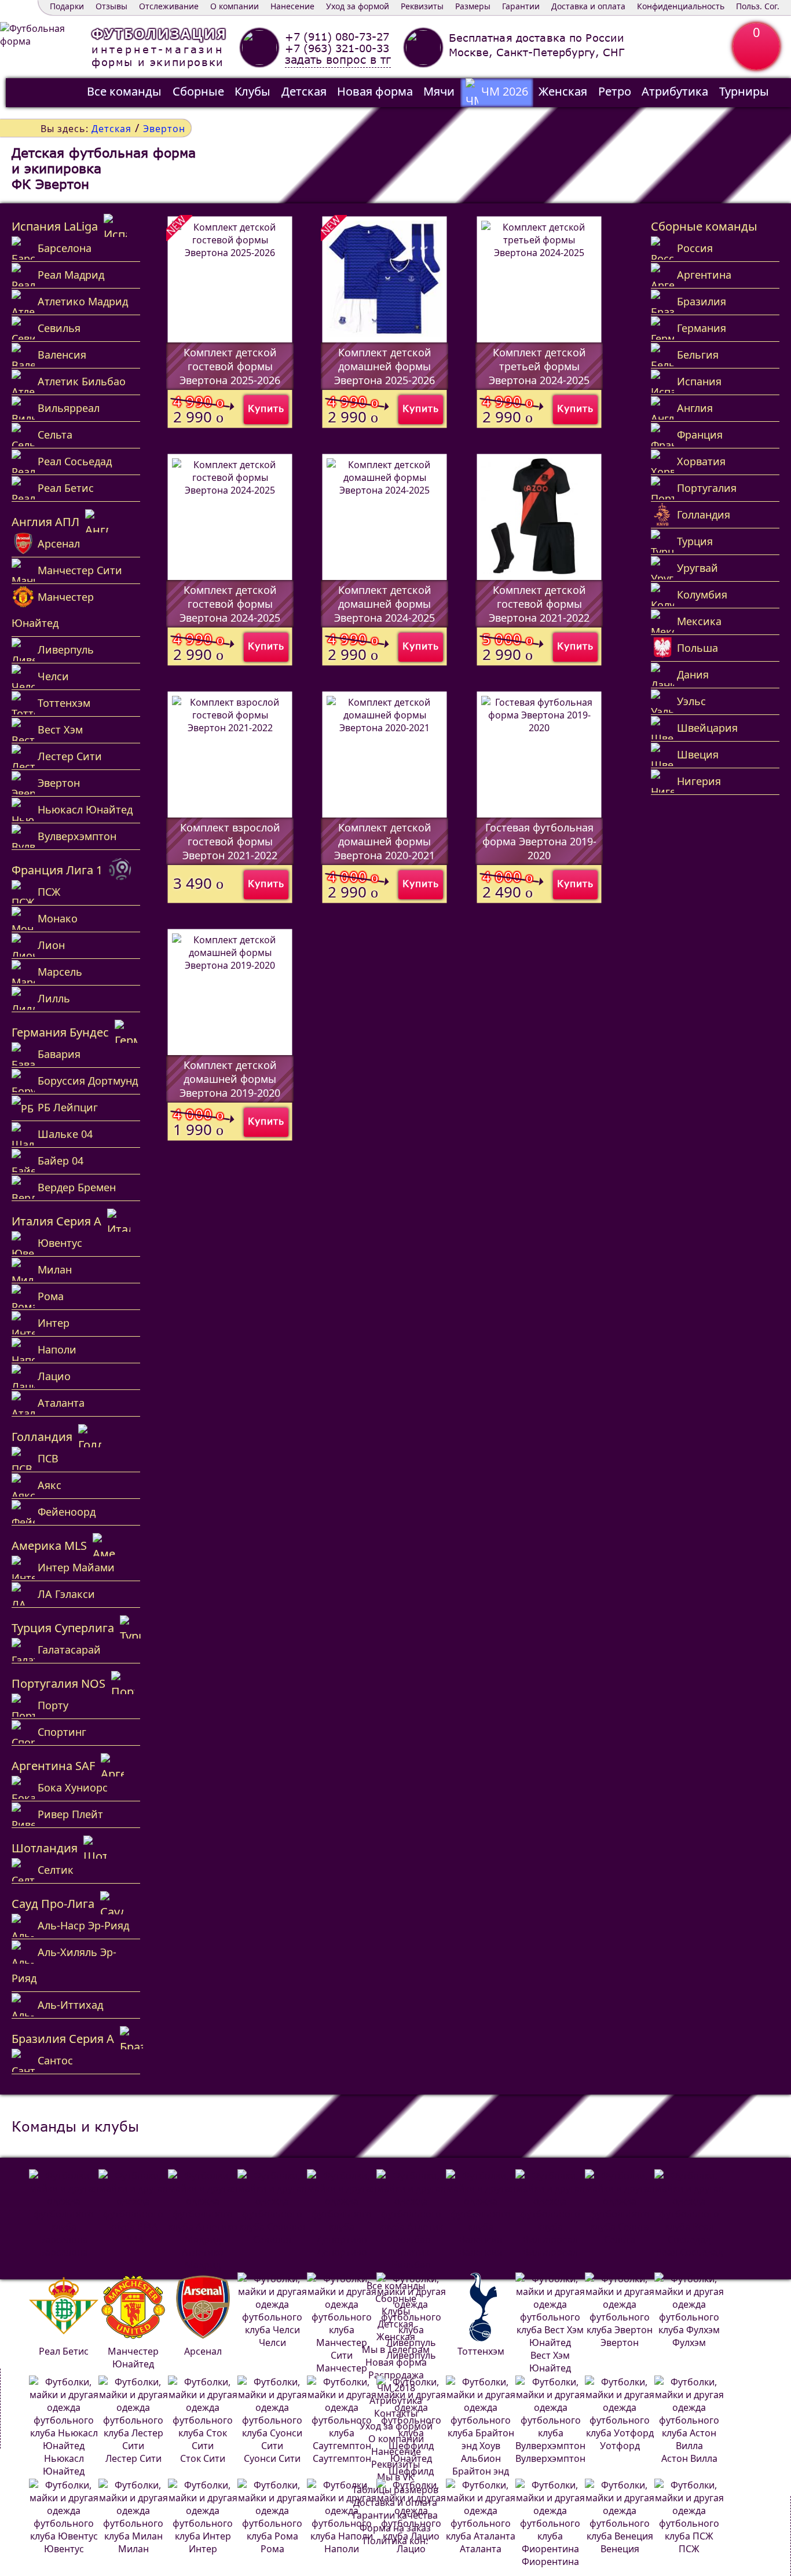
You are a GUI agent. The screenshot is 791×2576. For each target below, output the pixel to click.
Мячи (439, 91)
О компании (235, 6)
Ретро (615, 91)
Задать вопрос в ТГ (338, 60)
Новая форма (375, 91)
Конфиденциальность (681, 6)
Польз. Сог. (758, 6)
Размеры (473, 6)
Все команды (124, 91)
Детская (304, 91)
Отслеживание (169, 6)
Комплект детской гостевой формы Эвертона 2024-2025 (230, 604)
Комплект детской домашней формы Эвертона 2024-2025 (384, 604)
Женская (563, 91)
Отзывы (111, 6)
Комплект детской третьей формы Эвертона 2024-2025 (539, 366)
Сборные (198, 91)
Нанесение (292, 6)
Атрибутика (675, 91)
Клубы (252, 91)
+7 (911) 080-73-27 (337, 37)
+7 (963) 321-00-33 (337, 48)
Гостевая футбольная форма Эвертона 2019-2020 (539, 841)
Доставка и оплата (588, 6)
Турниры (744, 91)
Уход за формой (358, 6)
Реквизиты (422, 6)
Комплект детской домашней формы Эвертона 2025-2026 (384, 366)
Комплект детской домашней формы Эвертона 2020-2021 (384, 841)
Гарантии (521, 6)
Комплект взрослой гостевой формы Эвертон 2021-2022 (230, 841)
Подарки (67, 6)
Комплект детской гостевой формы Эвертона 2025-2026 (230, 366)
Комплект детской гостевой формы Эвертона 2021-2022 (539, 604)
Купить (266, 408)
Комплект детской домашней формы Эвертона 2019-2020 (230, 1079)
